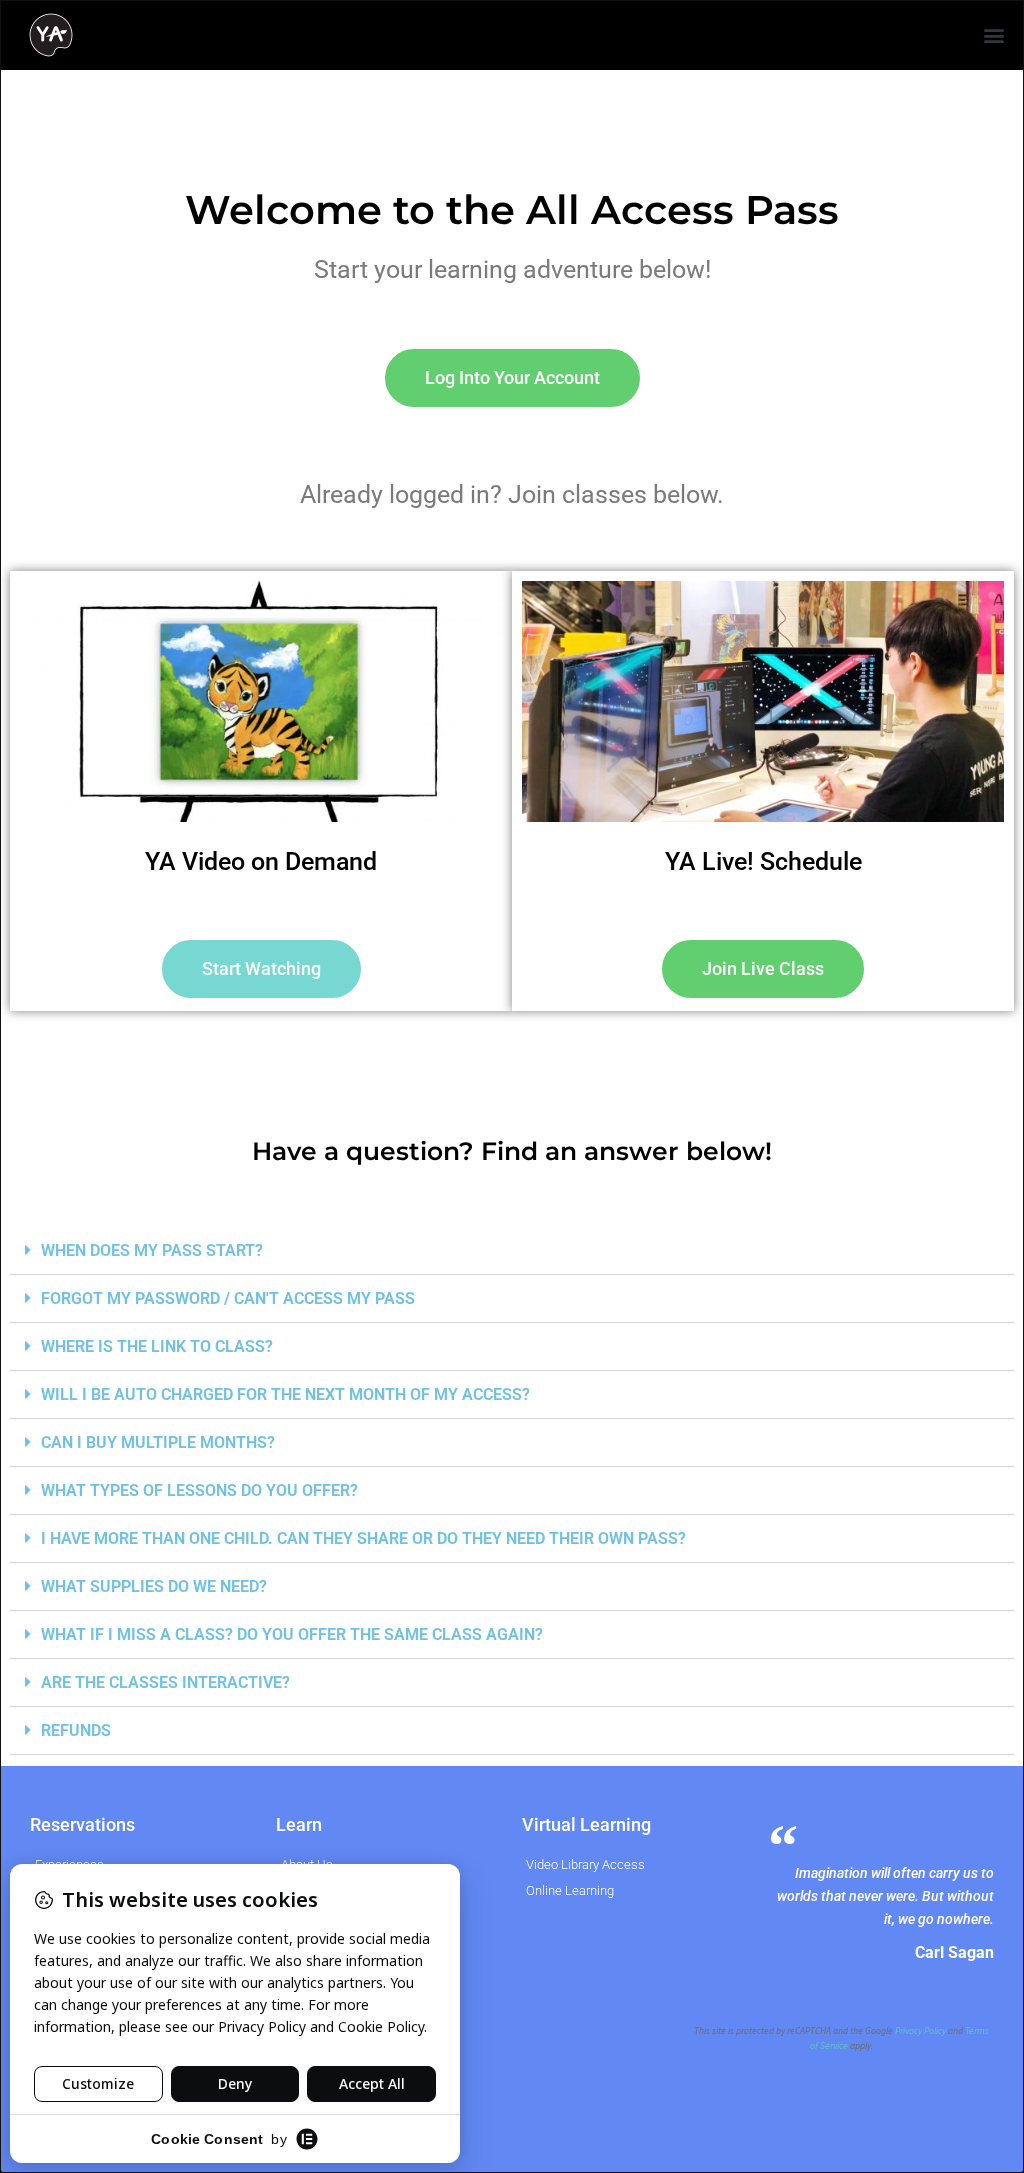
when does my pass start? (152, 1250)
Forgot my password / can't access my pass (228, 1298)
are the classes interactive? (165, 1682)
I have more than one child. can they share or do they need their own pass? (363, 1538)
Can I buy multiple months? (158, 1442)
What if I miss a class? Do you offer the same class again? (292, 1634)
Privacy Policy (920, 2031)
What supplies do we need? (154, 1586)
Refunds (76, 1730)
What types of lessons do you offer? (199, 1490)
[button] (994, 35)
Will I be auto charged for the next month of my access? (285, 1394)
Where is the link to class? (157, 1346)
